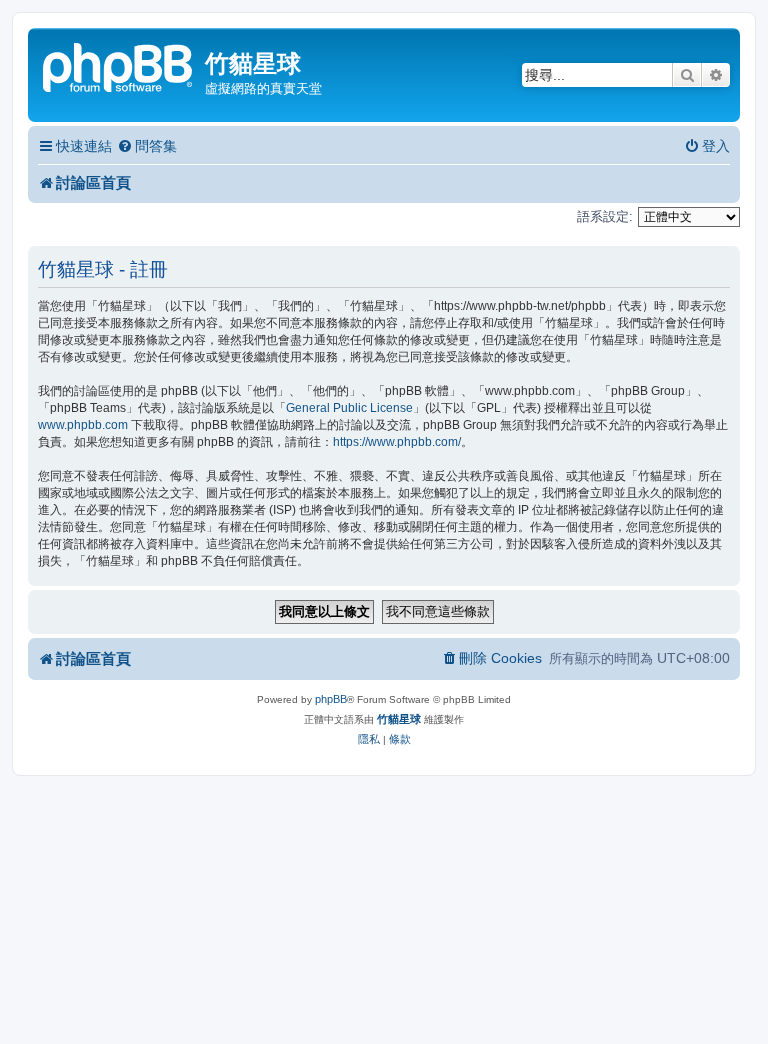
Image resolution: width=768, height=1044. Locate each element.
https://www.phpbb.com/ (397, 442)
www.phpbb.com (83, 425)
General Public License (349, 408)
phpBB (331, 699)
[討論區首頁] (119, 65)
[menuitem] (147, 146)
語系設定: (605, 216)
